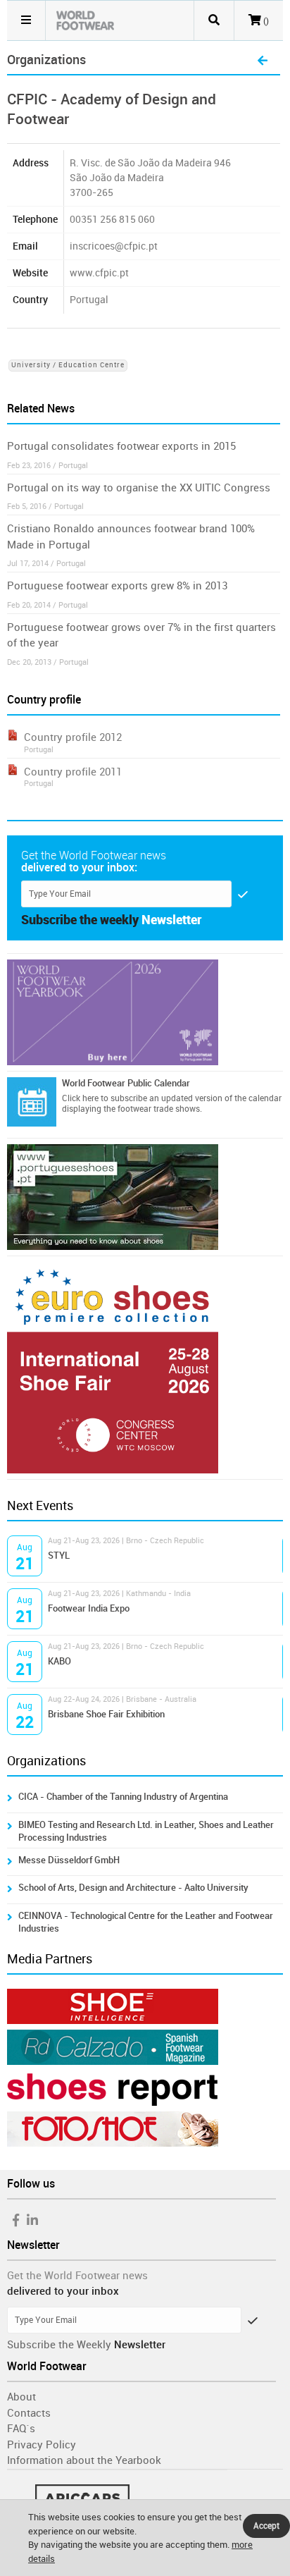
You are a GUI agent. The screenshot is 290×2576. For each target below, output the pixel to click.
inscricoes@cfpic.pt (114, 246)
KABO (59, 1661)
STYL (59, 1556)
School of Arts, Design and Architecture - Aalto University (133, 1888)
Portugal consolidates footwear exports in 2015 (121, 446)
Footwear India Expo (89, 1608)
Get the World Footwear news (77, 2276)
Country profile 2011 (73, 772)
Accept (266, 2526)
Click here (80, 1098)
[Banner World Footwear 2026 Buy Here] (145, 1012)
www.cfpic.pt (99, 273)
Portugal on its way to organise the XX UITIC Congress (139, 488)
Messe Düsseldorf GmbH (69, 1860)
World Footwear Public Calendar (126, 1083)
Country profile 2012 (73, 737)
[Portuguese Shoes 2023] (145, 1197)
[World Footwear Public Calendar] (32, 1102)
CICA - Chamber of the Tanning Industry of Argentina (123, 1797)
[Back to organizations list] (263, 61)
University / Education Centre (68, 365)
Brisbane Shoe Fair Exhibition (106, 1714)
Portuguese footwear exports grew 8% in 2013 (117, 586)
